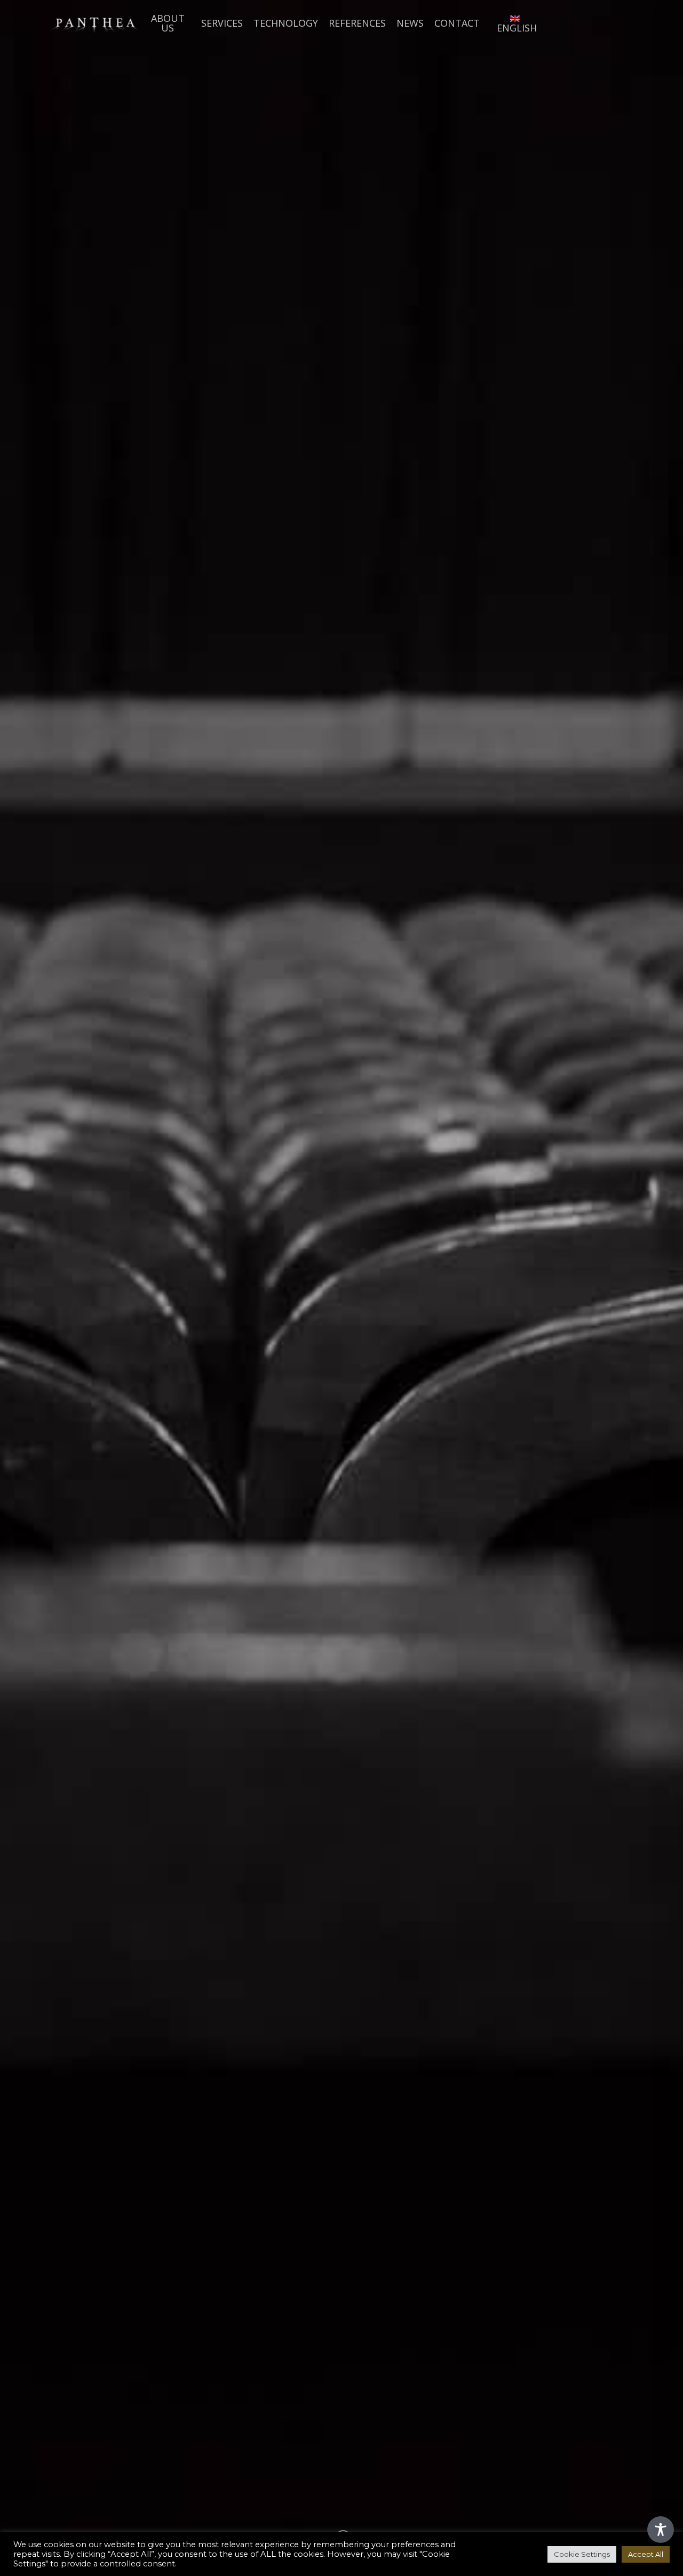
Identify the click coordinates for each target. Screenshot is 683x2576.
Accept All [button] (646, 2554)
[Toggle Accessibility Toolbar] (661, 2530)
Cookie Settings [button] (582, 2554)
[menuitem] (515, 23)
